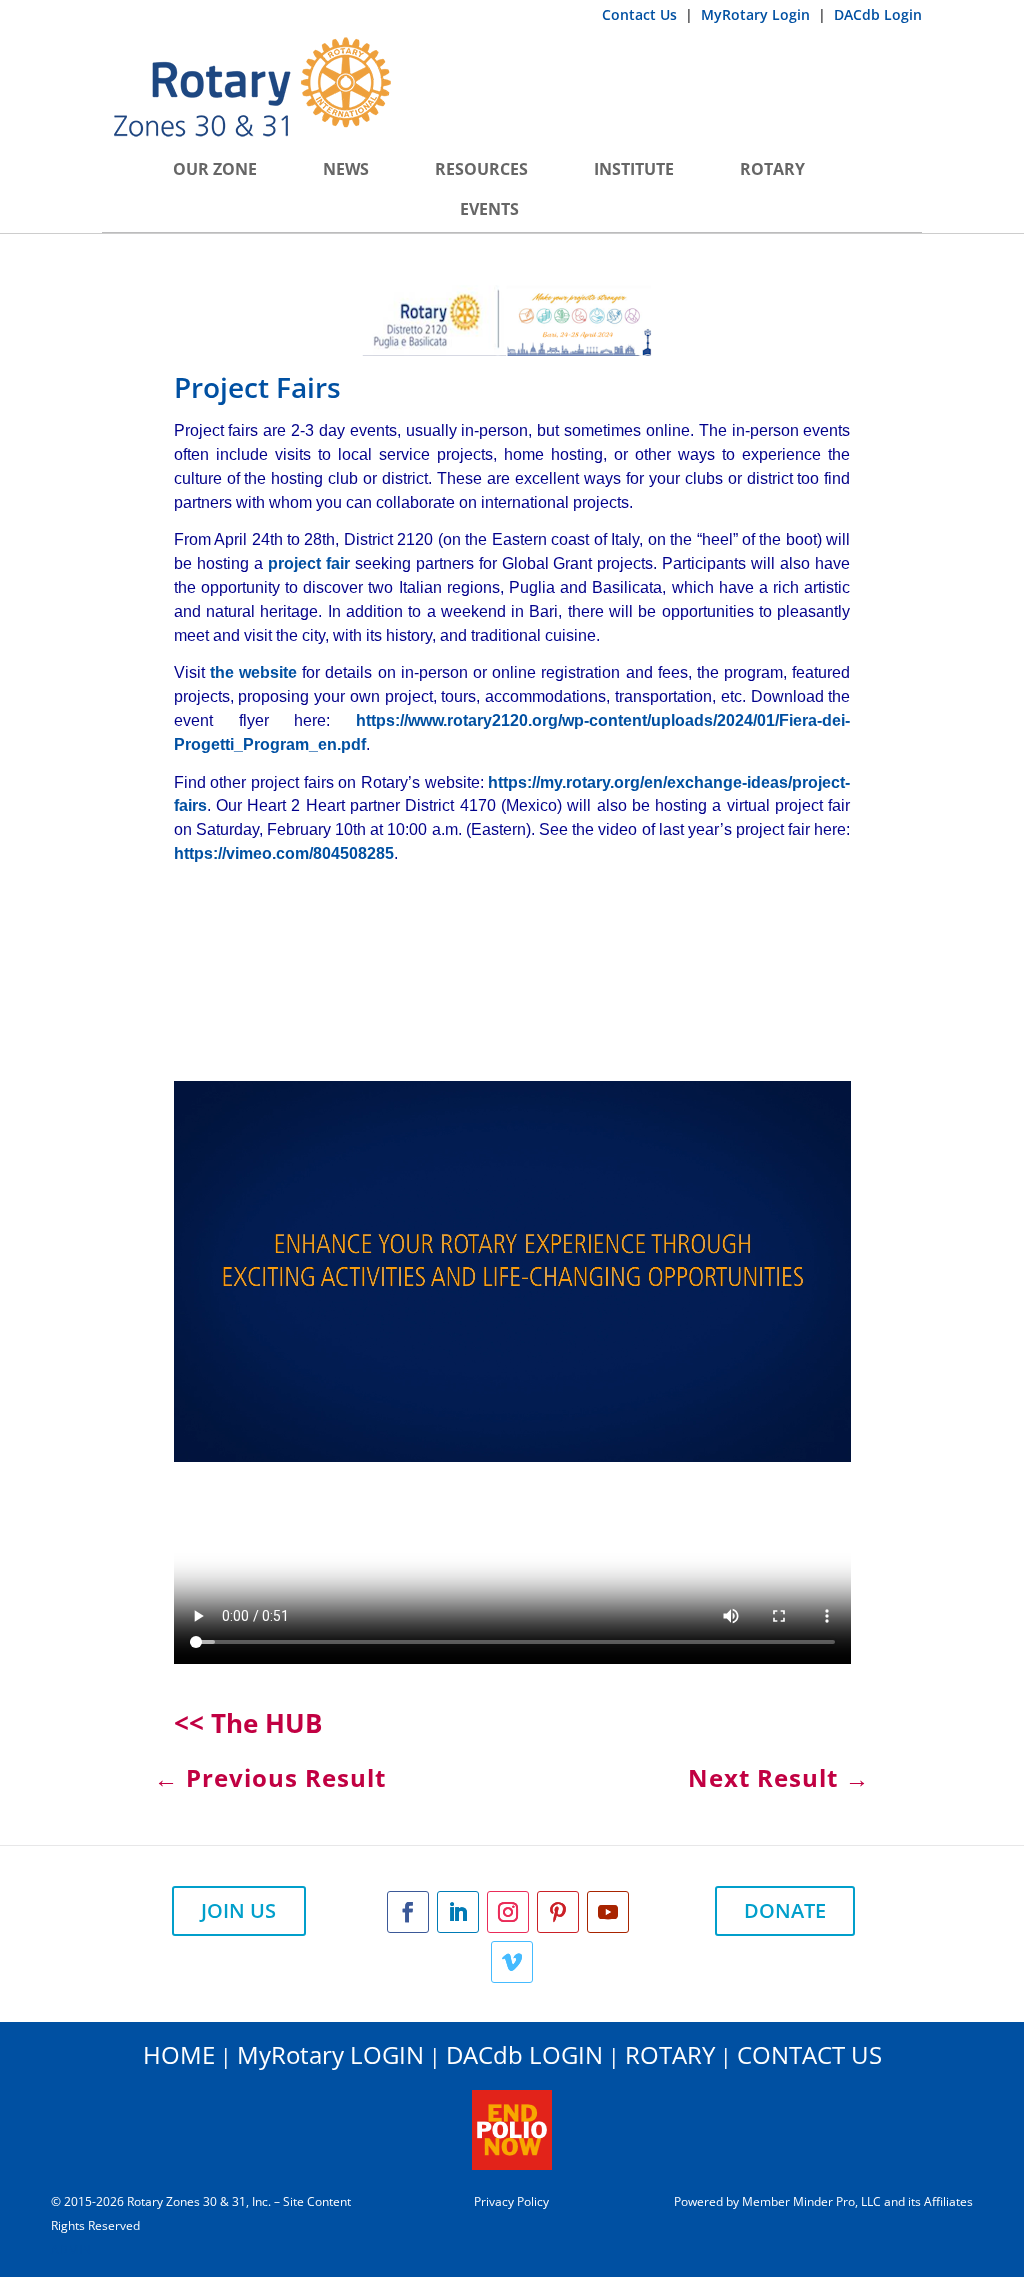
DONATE (785, 1910)
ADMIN (71, 2249)
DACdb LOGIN (524, 2054)
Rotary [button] (772, 169)
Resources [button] (481, 169)
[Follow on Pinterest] (558, 1912)
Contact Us (641, 14)
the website (251, 672)
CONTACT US (809, 2054)
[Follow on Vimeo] (512, 1962)
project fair (309, 563)
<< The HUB (248, 1723)
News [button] (346, 169)
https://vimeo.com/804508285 (284, 853)
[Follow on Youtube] (608, 1912)
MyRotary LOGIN (330, 2054)
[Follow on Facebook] (408, 1912)
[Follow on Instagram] (508, 1912)
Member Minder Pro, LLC (811, 2201)
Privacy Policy (511, 2201)
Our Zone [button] (215, 169)
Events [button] (489, 209)
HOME (179, 2054)
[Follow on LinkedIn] (458, 1912)
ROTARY (670, 2054)
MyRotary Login (757, 14)
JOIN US (238, 1910)
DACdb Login (878, 14)
